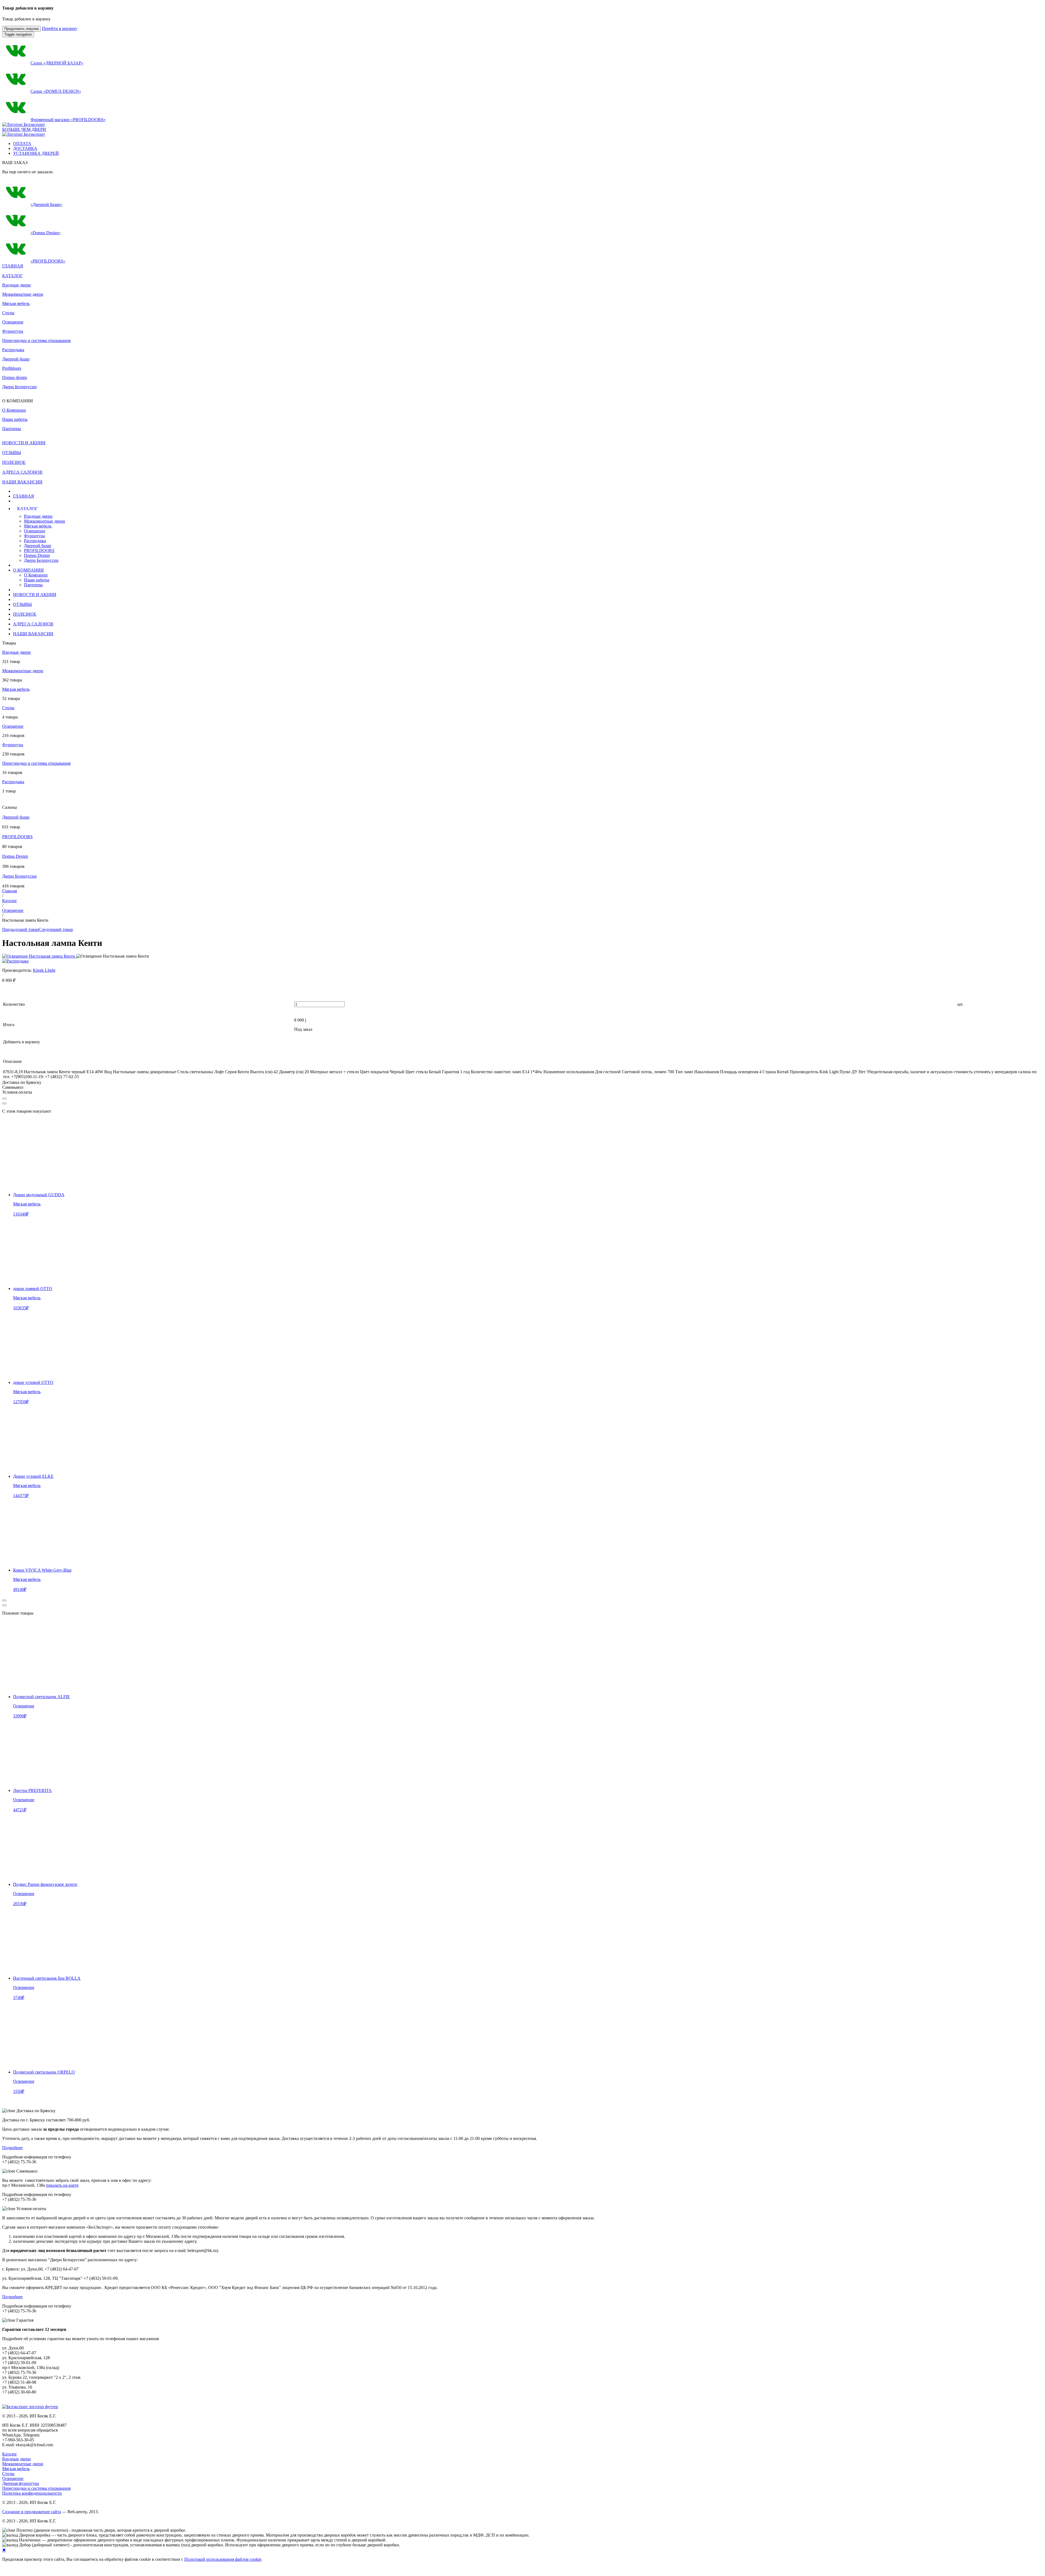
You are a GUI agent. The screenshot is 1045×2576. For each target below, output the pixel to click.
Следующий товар (56, 929)
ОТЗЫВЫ (22, 604)
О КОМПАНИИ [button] (28, 570)
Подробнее (12, 2148)
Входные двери (16, 285)
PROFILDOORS (39, 550)
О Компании (36, 575)
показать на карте (62, 2185)
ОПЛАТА (22, 144)
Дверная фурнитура (21, 2483)
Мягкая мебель (16, 303)
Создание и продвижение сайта (32, 2512)
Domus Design (37, 555)
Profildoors (12, 368)
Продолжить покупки (21, 29)
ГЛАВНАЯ (24, 496)
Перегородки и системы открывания (36, 340)
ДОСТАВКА (25, 148)
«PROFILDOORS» (48, 261)
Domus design (15, 377)
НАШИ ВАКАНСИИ (33, 634)
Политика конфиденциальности (32, 2493)
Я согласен (10, 2570)
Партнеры (33, 585)
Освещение (13, 322)
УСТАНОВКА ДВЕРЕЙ (36, 153)
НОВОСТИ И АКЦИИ (35, 595)
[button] (275, 509)
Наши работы (37, 580)
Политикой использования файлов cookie (223, 2559)
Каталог (10, 901)
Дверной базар (16, 359)
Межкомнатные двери (23, 294)
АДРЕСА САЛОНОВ (33, 624)
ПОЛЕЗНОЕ (25, 614)
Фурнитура (13, 331)
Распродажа (13, 350)
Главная (10, 891)
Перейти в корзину (60, 28)
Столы (8, 313)
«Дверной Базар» (46, 204)
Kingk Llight (44, 970)
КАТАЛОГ (12, 276)
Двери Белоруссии (19, 387)
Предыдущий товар (20, 929)
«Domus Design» (46, 233)
